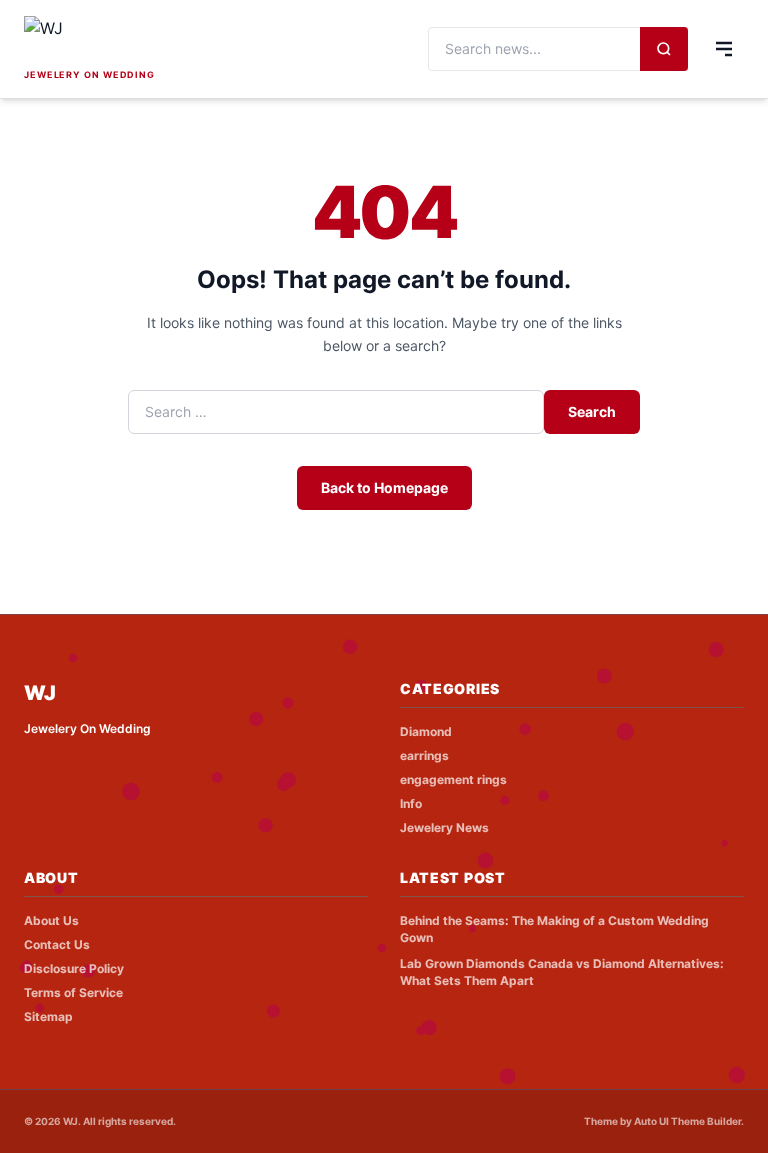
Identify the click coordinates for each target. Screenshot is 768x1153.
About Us (51, 920)
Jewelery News (444, 827)
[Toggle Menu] (724, 49)
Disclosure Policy (74, 968)
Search (592, 411)
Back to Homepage (384, 487)
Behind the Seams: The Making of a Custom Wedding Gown (554, 929)
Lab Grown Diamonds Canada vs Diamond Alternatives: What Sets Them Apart (562, 972)
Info (411, 803)
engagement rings (453, 779)
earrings (424, 755)
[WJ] (154, 40)
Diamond (426, 731)
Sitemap (48, 1016)
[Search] (664, 49)
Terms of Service (73, 992)
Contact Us (57, 944)
